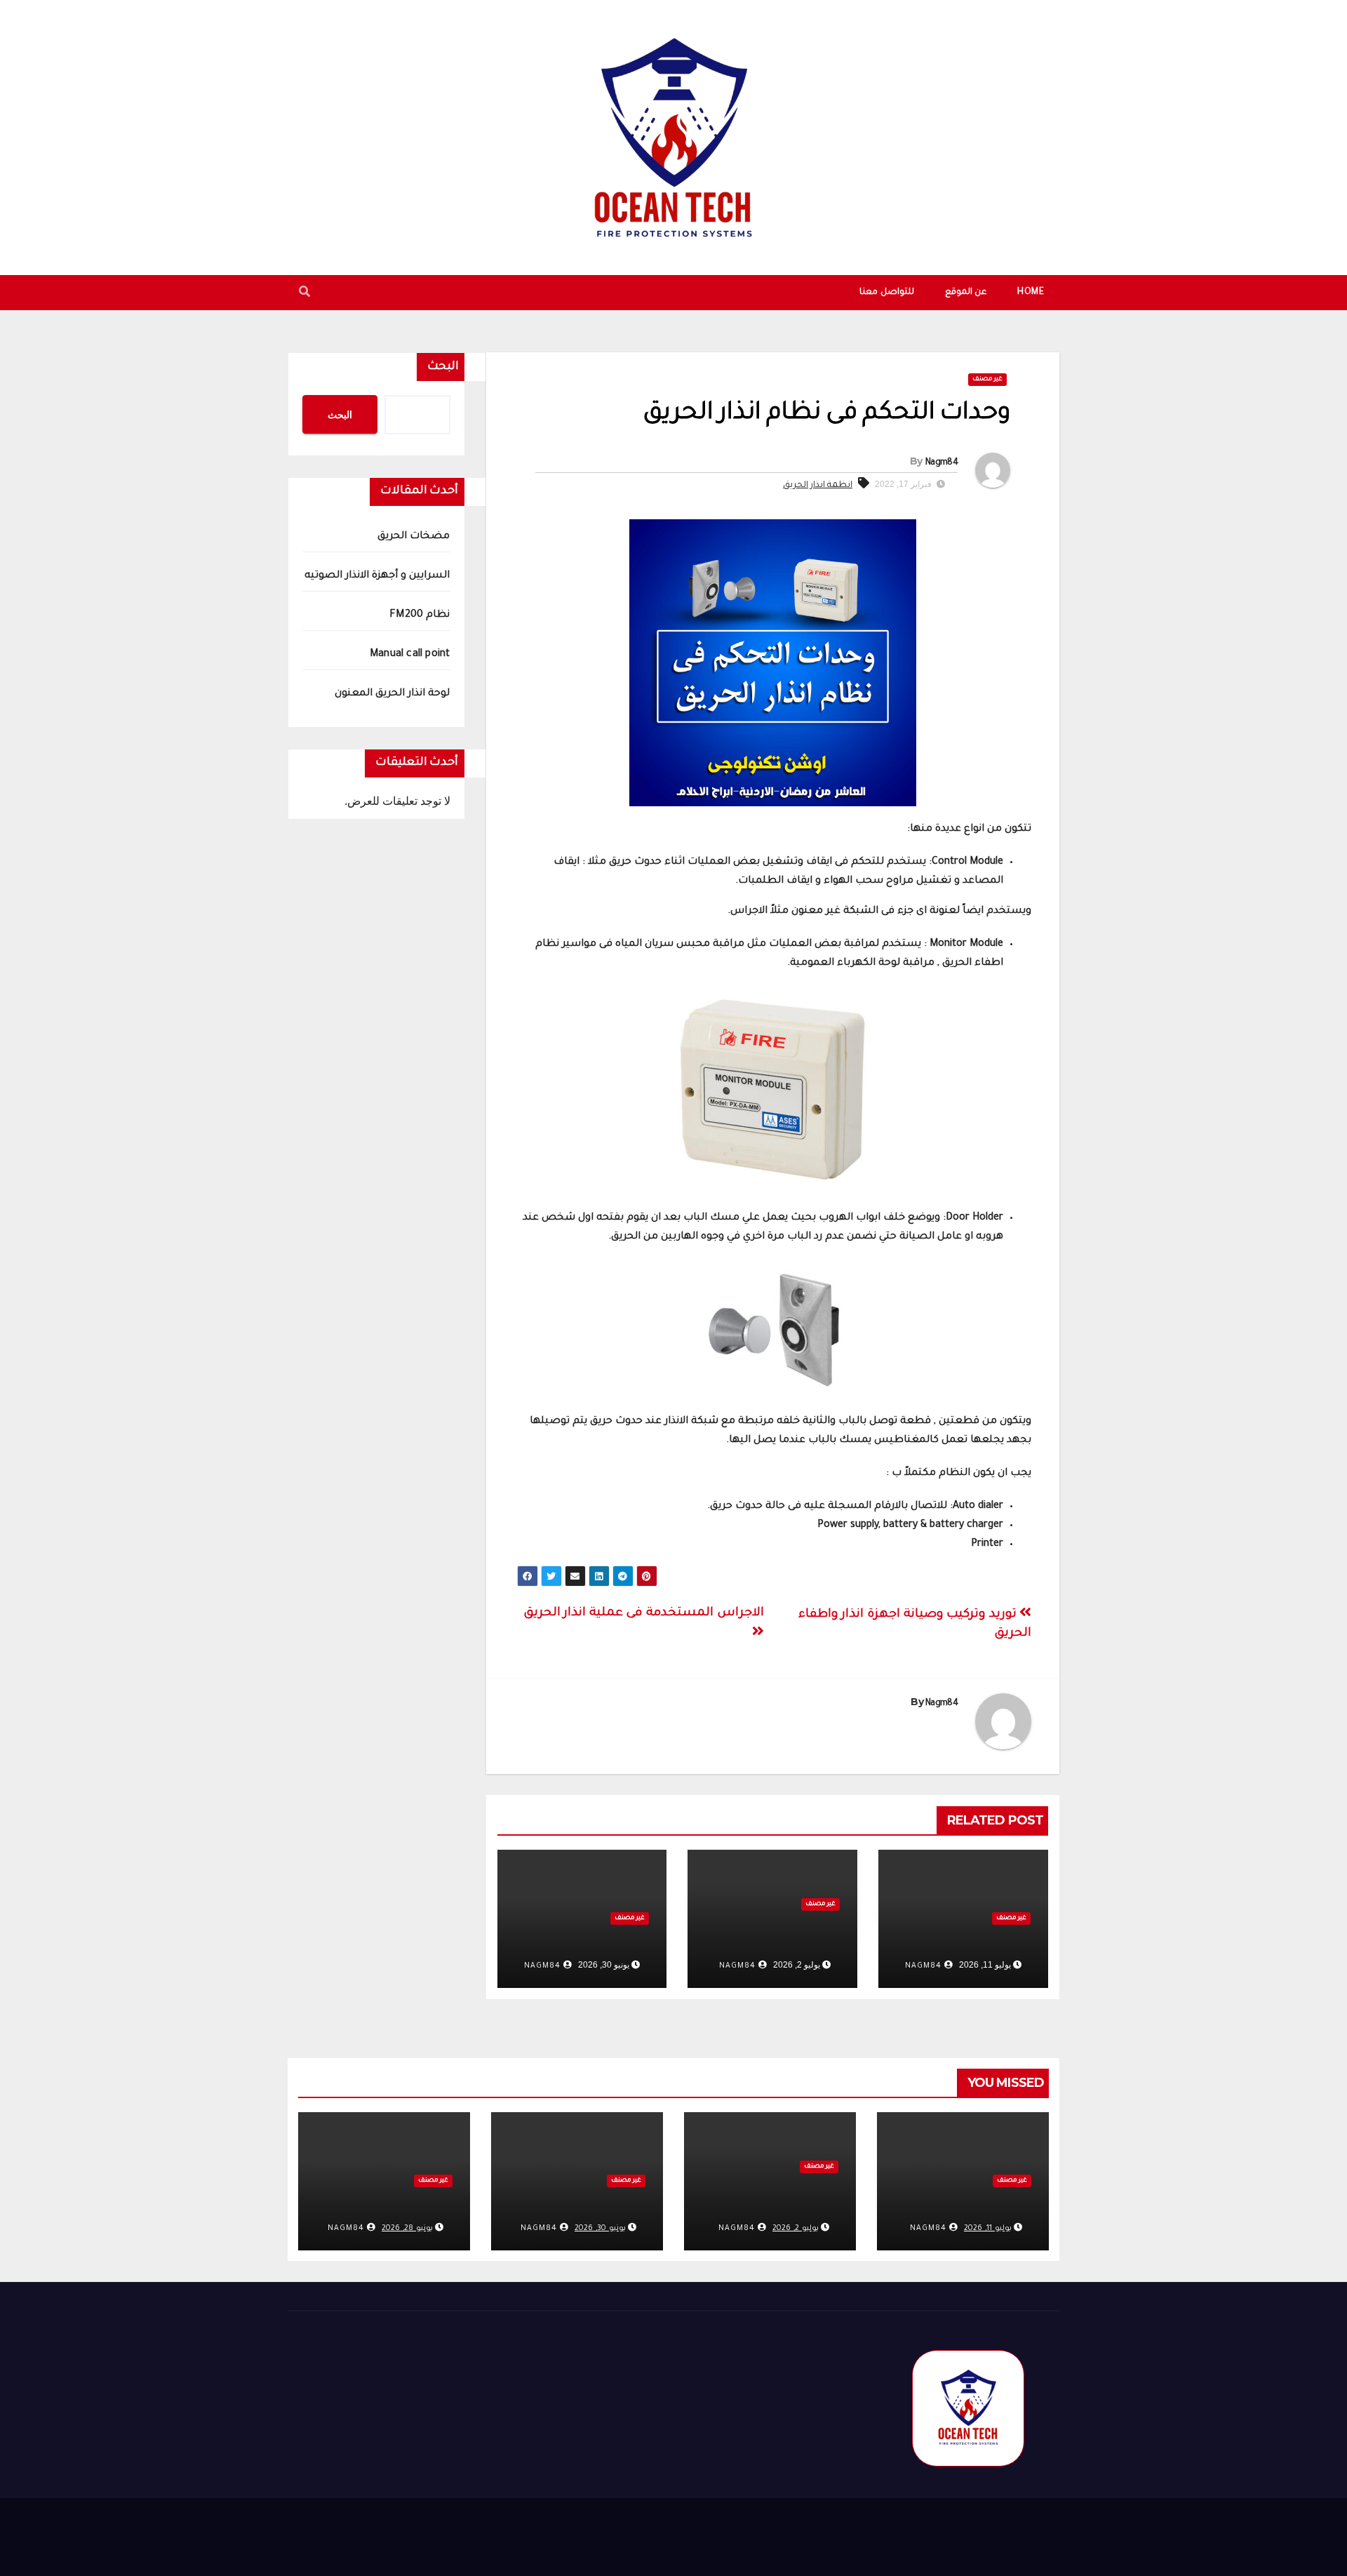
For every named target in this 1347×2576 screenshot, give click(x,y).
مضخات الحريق (981, 1939)
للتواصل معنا (887, 293)
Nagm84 (941, 463)
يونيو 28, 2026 (407, 2229)
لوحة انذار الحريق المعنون (393, 694)
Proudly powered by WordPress (866, 2531)
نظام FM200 (612, 1939)
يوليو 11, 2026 (988, 2229)
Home (1031, 293)
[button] (304, 294)
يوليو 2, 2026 (796, 2229)
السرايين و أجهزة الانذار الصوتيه (377, 576)
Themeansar (1034, 2531)
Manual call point (410, 655)
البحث (443, 367)
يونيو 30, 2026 (600, 2229)
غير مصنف (987, 380)
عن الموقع (966, 293)
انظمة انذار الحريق (818, 486)
